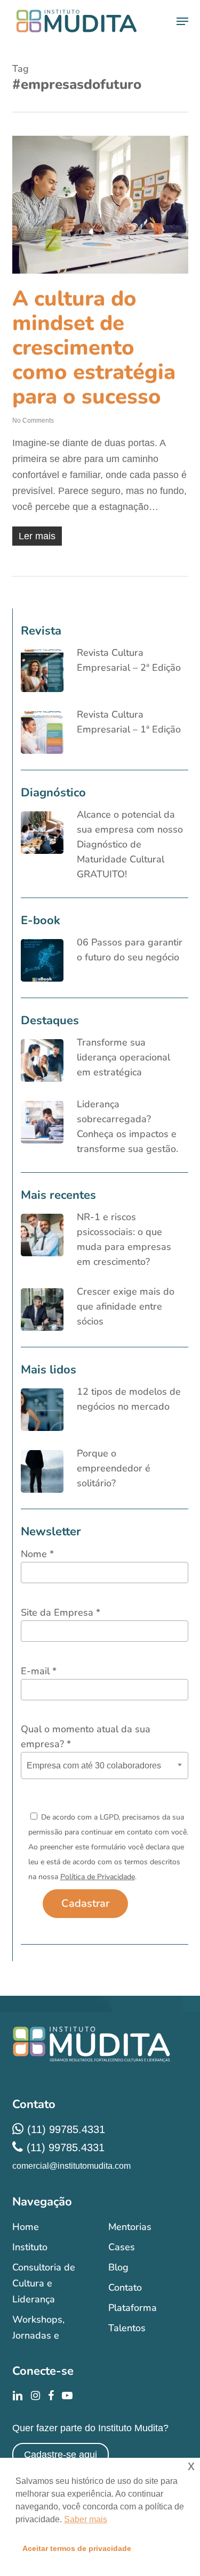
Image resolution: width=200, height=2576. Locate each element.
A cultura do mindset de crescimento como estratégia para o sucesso (94, 348)
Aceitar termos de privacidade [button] (77, 2548)
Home (26, 2227)
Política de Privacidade (98, 1877)
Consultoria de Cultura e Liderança (44, 2283)
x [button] (191, 2466)
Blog (118, 2267)
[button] (182, 21)
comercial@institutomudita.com (71, 2166)
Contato (125, 2287)
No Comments (33, 421)
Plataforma (133, 2308)
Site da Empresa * (61, 1612)
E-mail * (39, 1671)
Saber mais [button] (86, 2519)
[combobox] (105, 1766)
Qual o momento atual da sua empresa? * (86, 1736)
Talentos (127, 2328)
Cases (122, 2247)
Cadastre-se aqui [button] (61, 2455)
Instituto (30, 2247)
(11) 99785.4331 (66, 2129)
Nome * (37, 1554)
